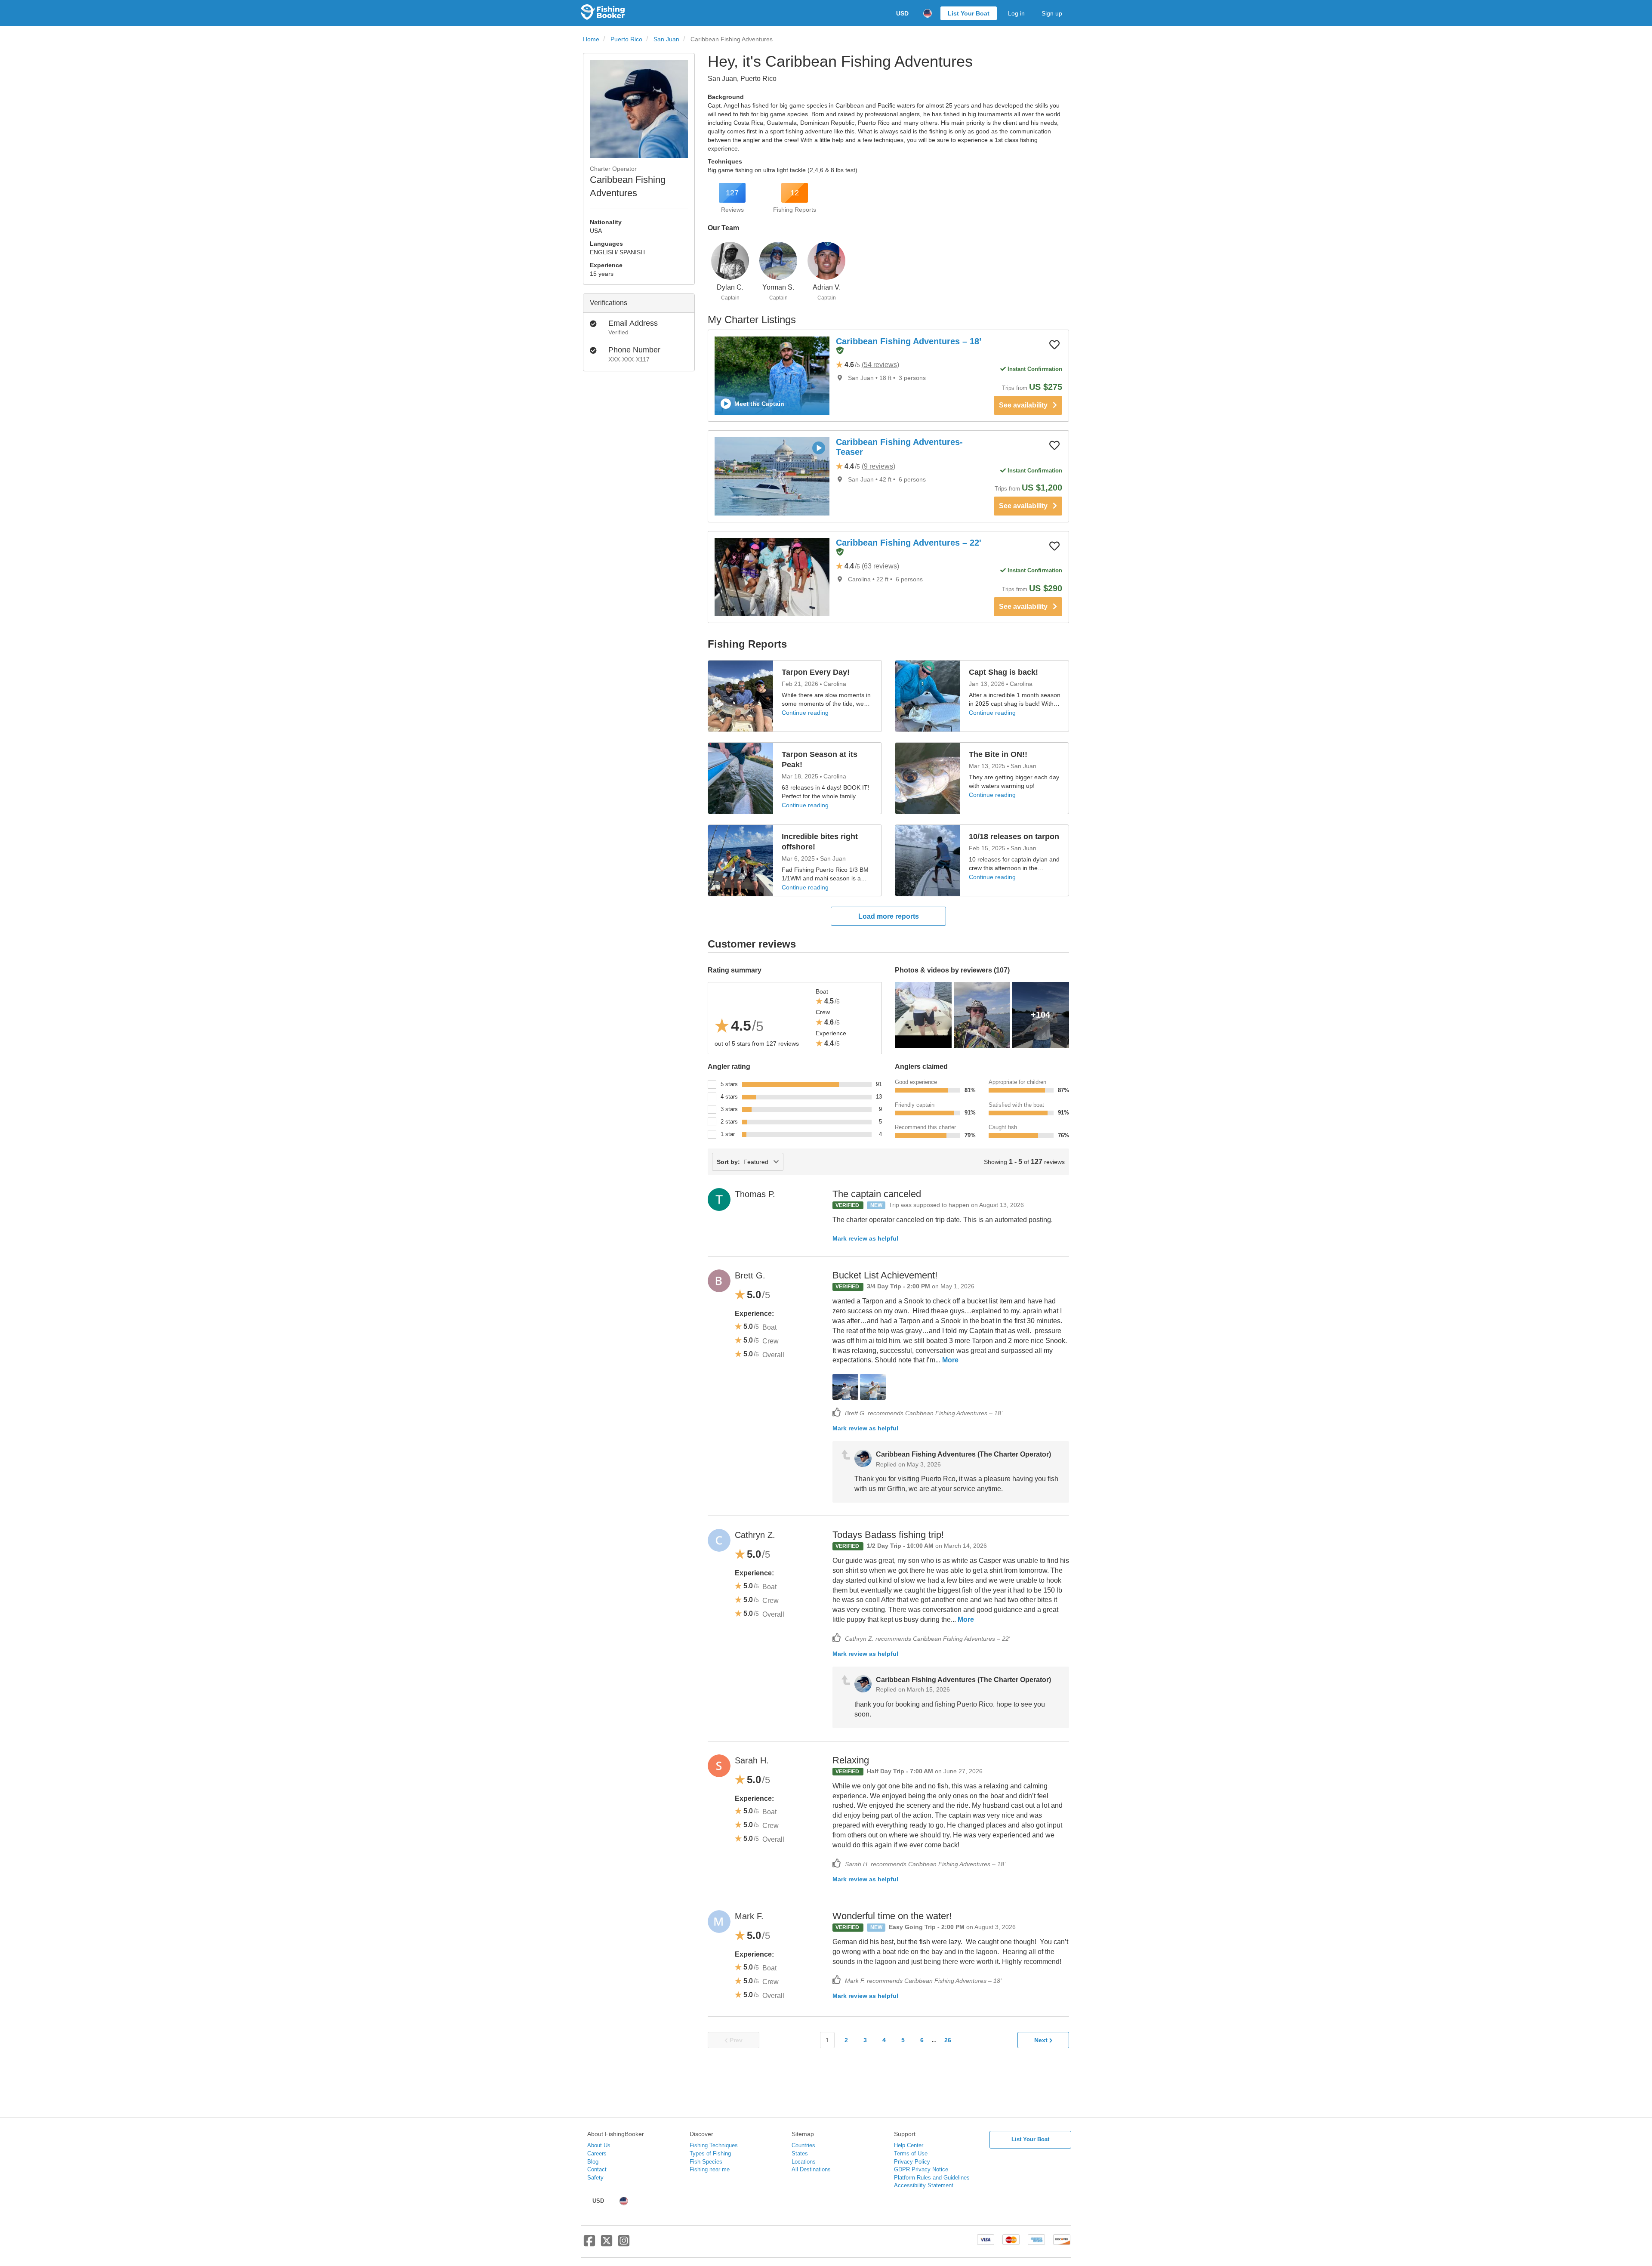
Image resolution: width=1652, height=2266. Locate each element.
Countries (803, 2145)
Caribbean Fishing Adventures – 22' (909, 543)
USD (902, 13)
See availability (1026, 405)
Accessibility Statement (924, 2185)
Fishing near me (710, 2169)
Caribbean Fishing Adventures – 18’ (909, 341)
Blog (593, 2162)
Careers (597, 2153)
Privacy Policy (912, 2162)
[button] (840, 351)
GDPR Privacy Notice (921, 2169)
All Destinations (811, 2169)
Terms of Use (911, 2153)
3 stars (729, 1109)
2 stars (729, 1122)
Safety (595, 2178)
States (800, 2153)
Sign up (1052, 13)
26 (948, 2040)
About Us (599, 2145)
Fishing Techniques (714, 2145)
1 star (728, 1134)
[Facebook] (589, 2244)
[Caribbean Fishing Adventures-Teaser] (772, 476)
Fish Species (706, 2162)
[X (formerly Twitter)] (607, 2244)
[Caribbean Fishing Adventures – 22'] (772, 577)
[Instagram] (624, 2244)
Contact (597, 2169)
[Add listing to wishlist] (1054, 344)
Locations (804, 2162)
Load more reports (889, 916)
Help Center (909, 2145)
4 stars (729, 1097)
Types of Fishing (710, 2153)
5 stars (729, 1084)
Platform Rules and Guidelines (932, 2178)
